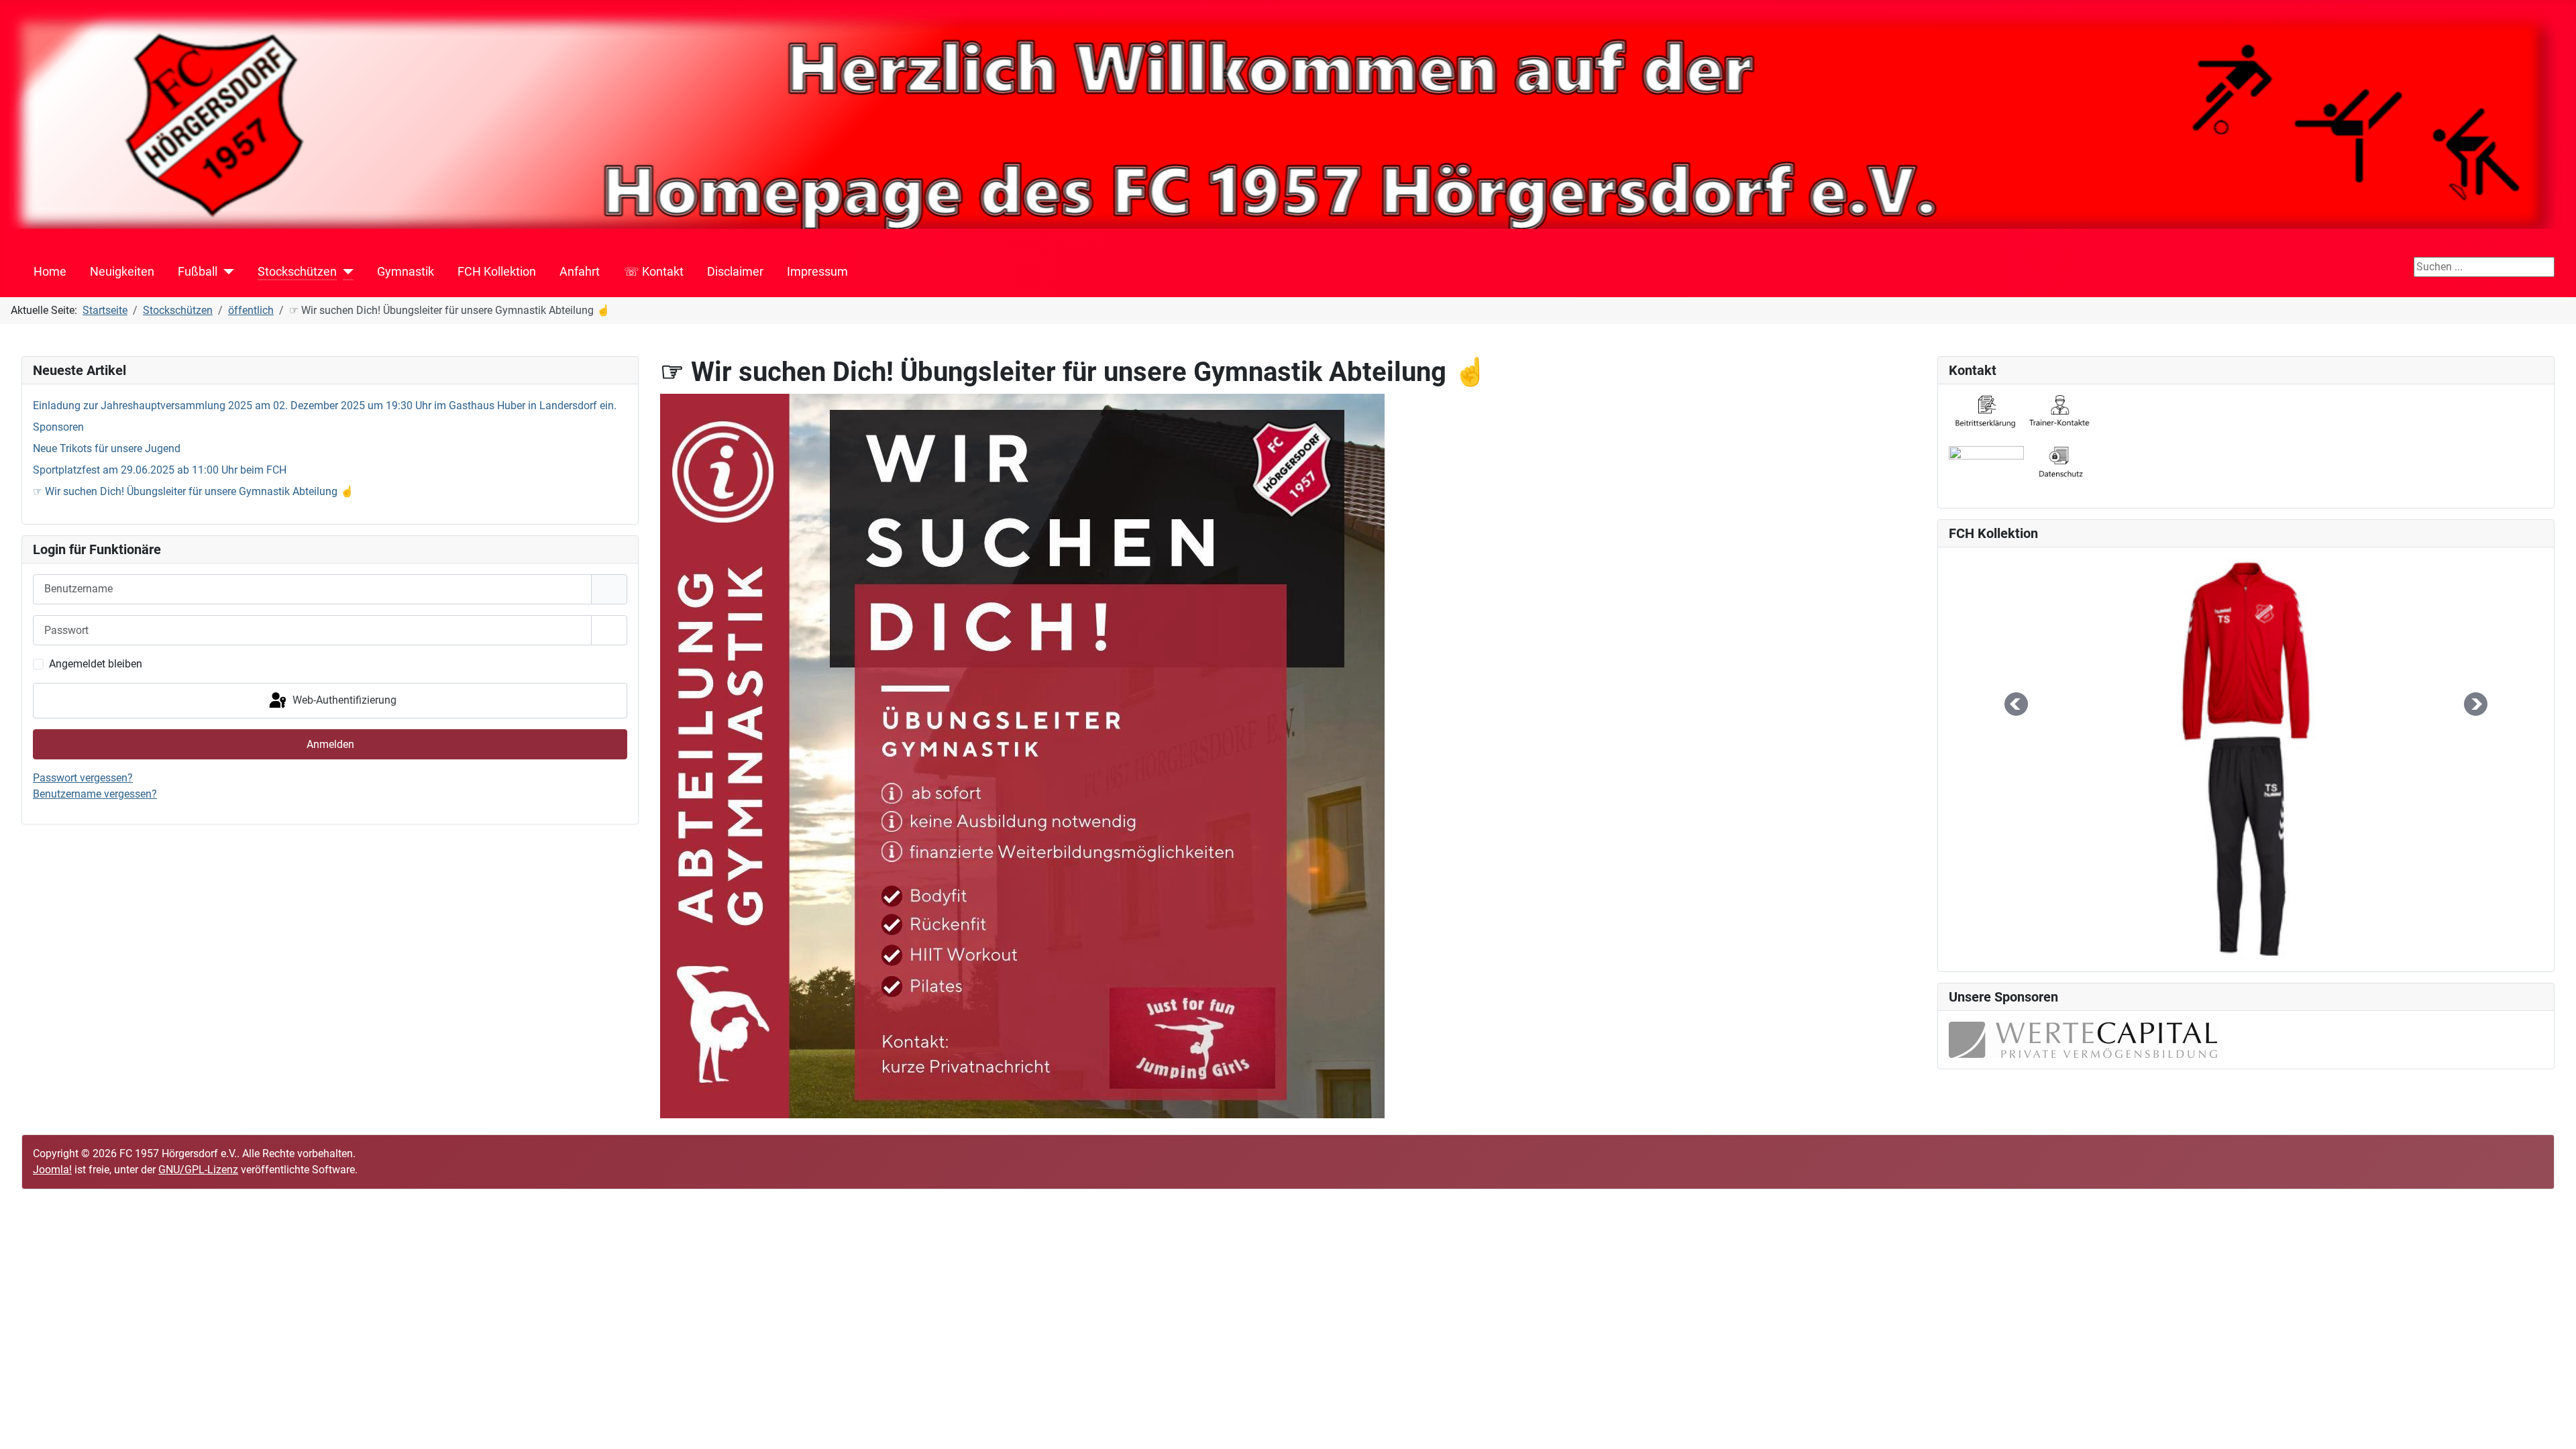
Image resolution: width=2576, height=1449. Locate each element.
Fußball (198, 272)
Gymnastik (406, 272)
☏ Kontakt (654, 272)
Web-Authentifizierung (343, 700)
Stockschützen (297, 272)
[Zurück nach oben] (2553, 1424)
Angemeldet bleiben (96, 664)
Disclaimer (735, 272)
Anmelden (330, 744)
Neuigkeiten (122, 272)
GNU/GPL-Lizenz (198, 1170)
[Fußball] (226, 272)
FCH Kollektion (497, 272)
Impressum (817, 272)
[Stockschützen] (345, 272)
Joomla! (52, 1170)
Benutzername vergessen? (95, 794)
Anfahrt (580, 272)
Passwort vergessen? (83, 778)
